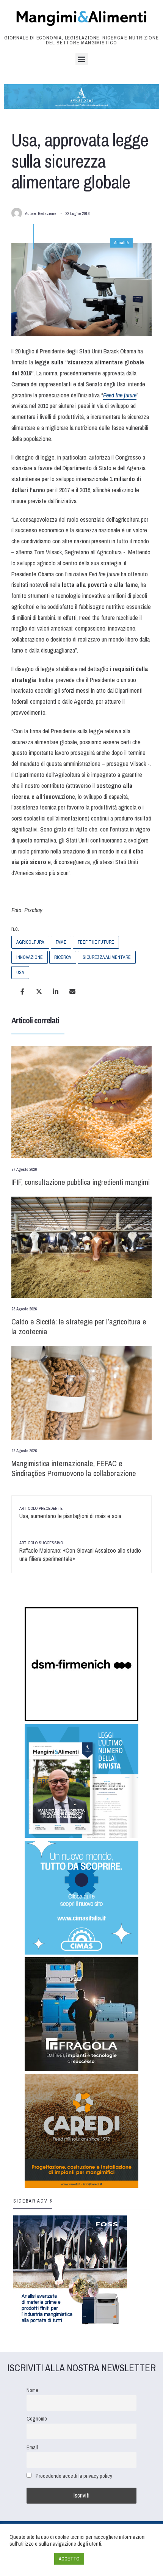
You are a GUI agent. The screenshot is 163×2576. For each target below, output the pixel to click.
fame (61, 942)
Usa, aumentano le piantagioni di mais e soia (70, 1513)
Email (32, 2447)
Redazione (47, 213)
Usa (20, 973)
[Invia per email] (72, 991)
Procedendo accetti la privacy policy (74, 2476)
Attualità (121, 243)
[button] (82, 59)
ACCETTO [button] (69, 2559)
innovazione (30, 957)
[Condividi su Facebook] (22, 991)
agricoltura (30, 942)
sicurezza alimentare (107, 957)
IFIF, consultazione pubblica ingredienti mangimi (81, 1182)
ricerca (63, 957)
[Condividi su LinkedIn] (56, 991)
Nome (32, 2390)
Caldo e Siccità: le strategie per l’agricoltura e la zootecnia (79, 1326)
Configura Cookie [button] (30, 2559)
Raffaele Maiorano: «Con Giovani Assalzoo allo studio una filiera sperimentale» (80, 1552)
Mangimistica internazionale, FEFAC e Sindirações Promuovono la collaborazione (74, 1468)
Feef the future (96, 942)
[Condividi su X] (39, 991)
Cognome (37, 2418)
